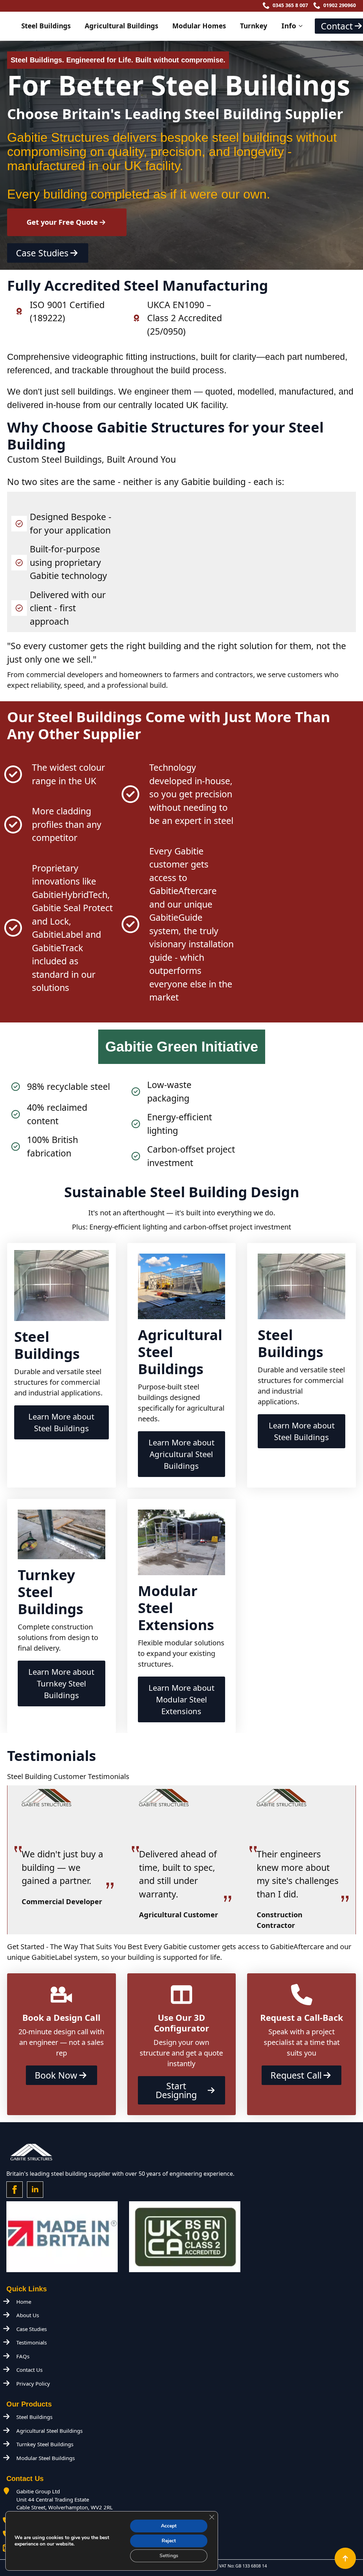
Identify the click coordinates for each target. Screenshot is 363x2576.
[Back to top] (345, 2558)
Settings (169, 2556)
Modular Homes (199, 26)
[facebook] (15, 2190)
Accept (169, 2526)
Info (289, 26)
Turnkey (254, 26)
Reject (169, 2541)
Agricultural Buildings (121, 26)
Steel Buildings (46, 26)
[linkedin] (35, 2190)
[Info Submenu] (303, 26)
